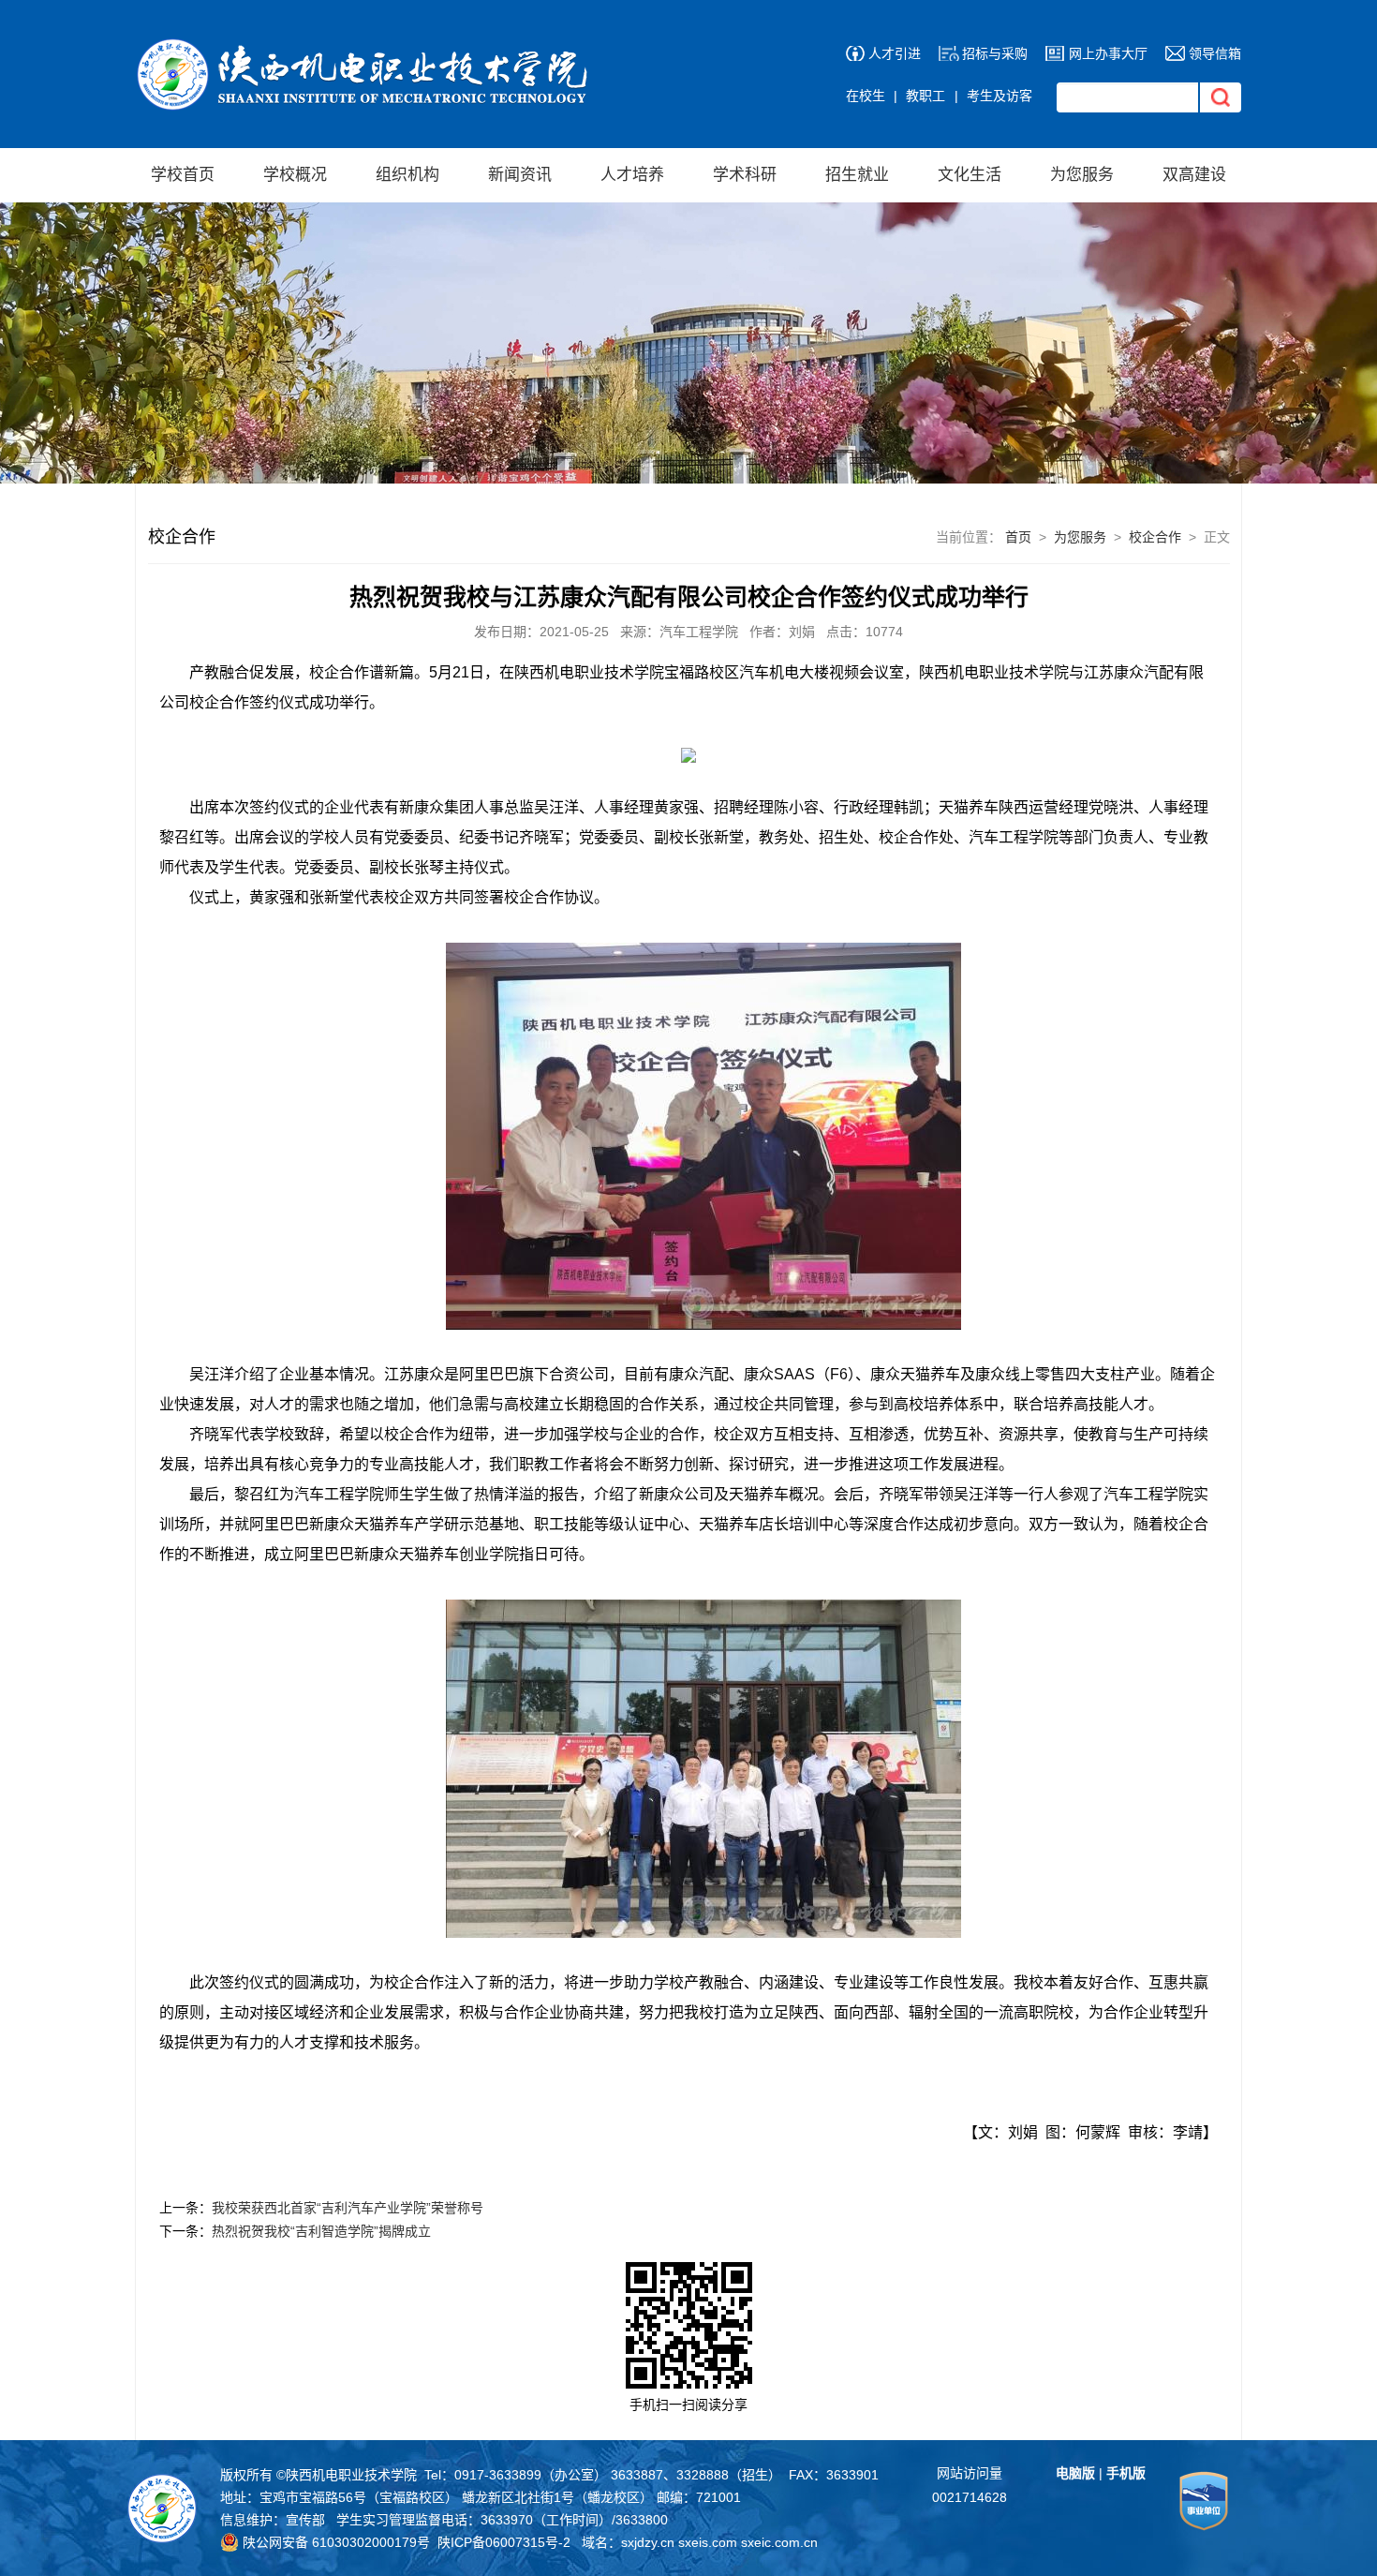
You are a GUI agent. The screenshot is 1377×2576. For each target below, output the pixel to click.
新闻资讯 (520, 175)
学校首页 (183, 175)
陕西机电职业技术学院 (351, 2475)
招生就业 (857, 175)
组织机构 (407, 175)
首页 (1018, 537)
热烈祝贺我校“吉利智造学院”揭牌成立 (321, 2231)
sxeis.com (708, 2542)
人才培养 (632, 175)
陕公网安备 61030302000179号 (334, 2542)
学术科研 (745, 175)
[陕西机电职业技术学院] (366, 47)
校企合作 (1155, 537)
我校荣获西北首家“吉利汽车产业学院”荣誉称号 (348, 2208)
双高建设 (1194, 175)
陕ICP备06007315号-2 (504, 2542)
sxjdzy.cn (648, 2542)
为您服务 (1082, 175)
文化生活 (970, 175)
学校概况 (295, 175)
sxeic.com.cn (779, 2542)
